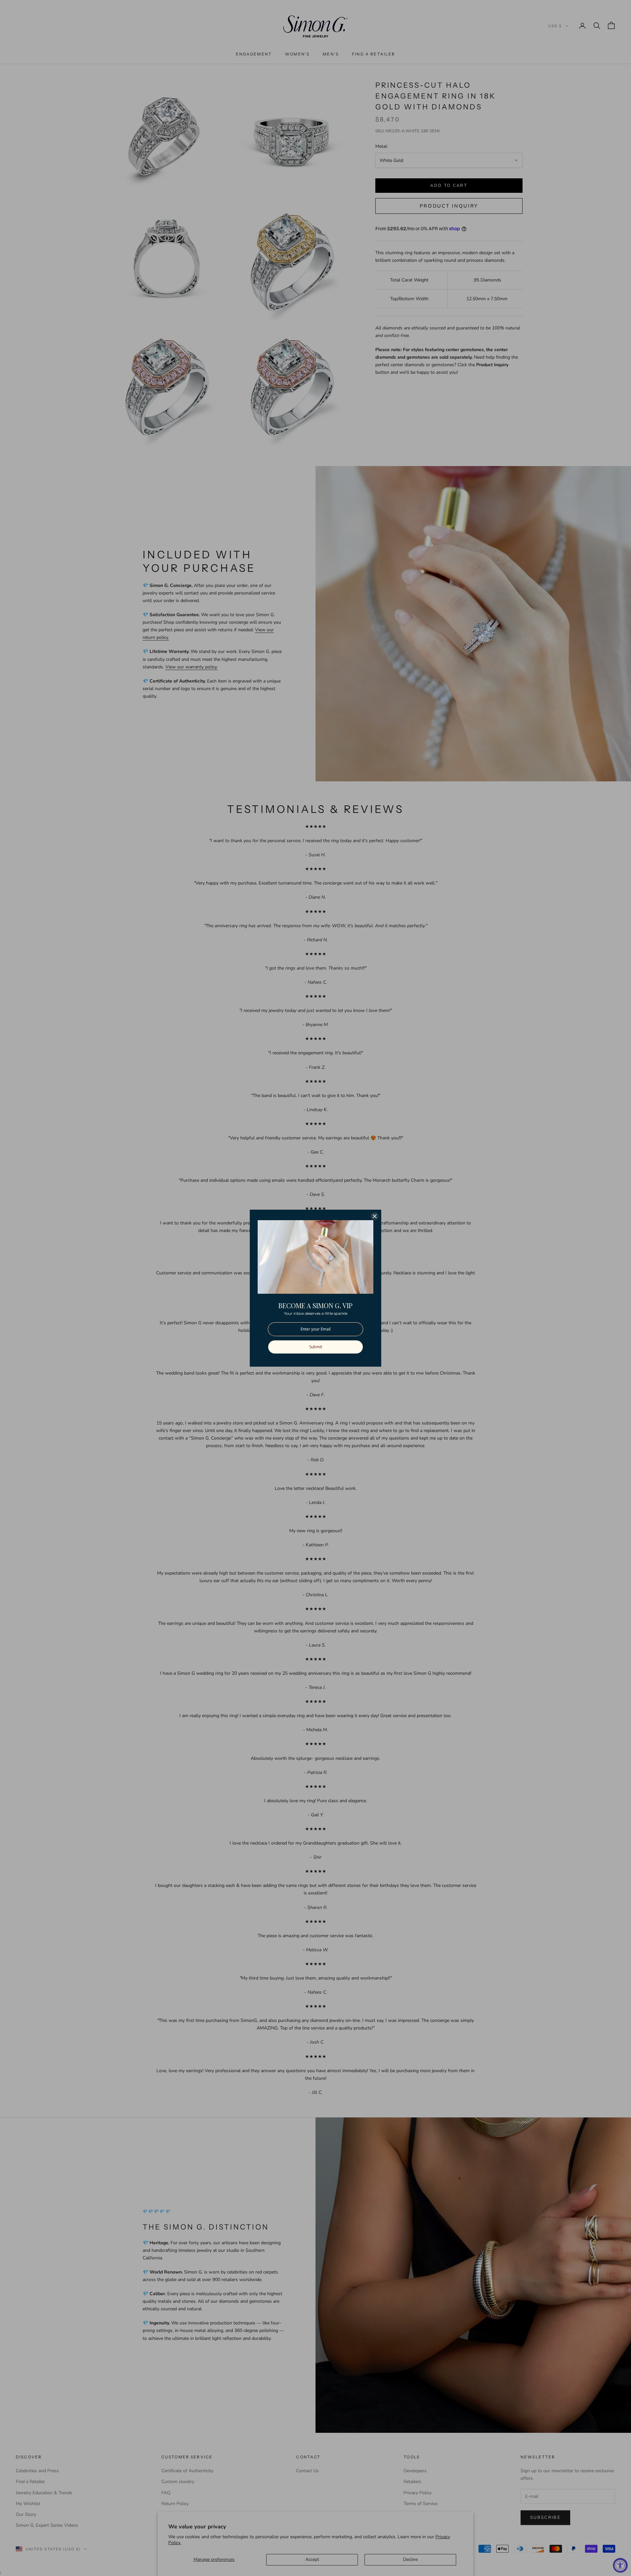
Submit (316, 1347)
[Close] (375, 1216)
